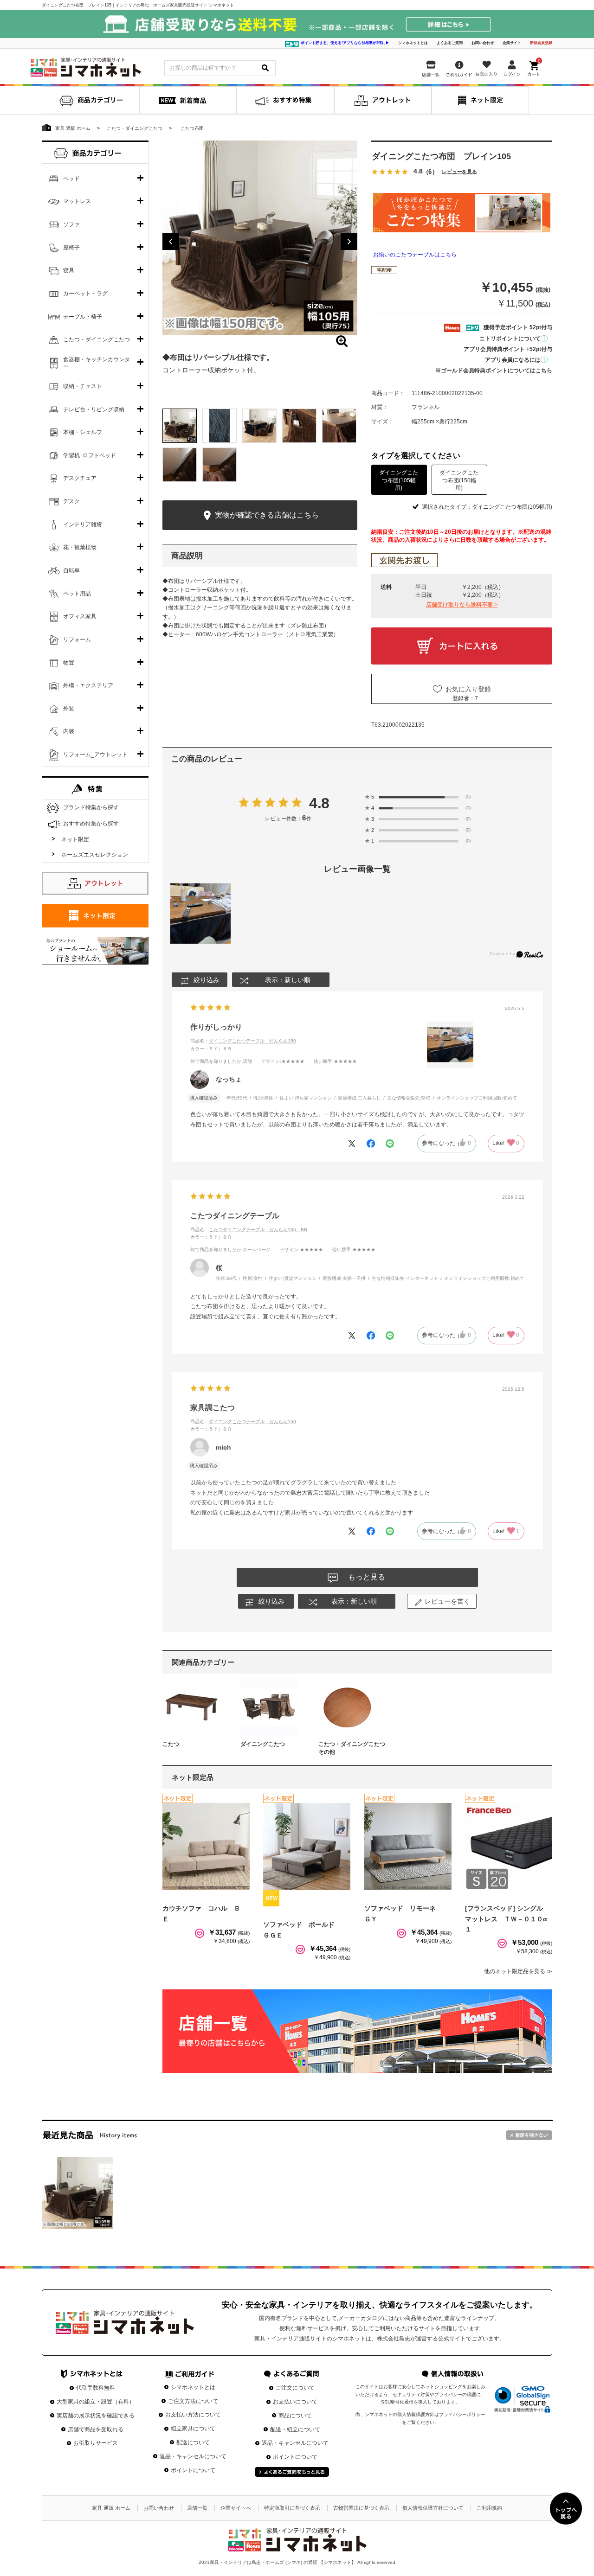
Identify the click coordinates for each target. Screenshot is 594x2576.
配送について (193, 2442)
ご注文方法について (193, 2401)
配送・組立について (295, 2429)
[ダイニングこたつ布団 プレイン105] (77, 2193)
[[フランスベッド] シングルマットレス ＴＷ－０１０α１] (509, 1847)
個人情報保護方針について (433, 2508)
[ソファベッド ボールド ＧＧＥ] (307, 1847)
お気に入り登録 (468, 689)
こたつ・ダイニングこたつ (97, 339)
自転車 (71, 570)
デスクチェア (80, 478)
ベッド (71, 179)
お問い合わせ (483, 43)
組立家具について (193, 2429)
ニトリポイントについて (510, 339)
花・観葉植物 (80, 547)
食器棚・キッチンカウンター (97, 363)
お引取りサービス (96, 2443)
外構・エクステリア (88, 685)
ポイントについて (193, 2470)
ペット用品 (77, 594)
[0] (535, 67)
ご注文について (295, 2388)
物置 (69, 663)
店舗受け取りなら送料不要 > (462, 605)
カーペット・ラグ (85, 294)
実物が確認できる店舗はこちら (266, 515)
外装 (69, 709)
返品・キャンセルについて (193, 2456)
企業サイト (512, 43)
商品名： (243, 1041)
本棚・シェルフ (83, 432)
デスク (71, 501)
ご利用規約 (489, 2508)
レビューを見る (459, 172)
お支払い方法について (193, 2415)
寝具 (69, 270)
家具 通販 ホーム (111, 2508)
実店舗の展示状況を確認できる (96, 2416)
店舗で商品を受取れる (96, 2429)
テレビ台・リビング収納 (94, 409)
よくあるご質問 (450, 43)
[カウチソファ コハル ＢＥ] (206, 1847)
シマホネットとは (413, 43)
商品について (295, 2416)
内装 (69, 731)
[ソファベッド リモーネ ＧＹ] (408, 1847)
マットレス (77, 201)
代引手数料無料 (96, 2388)
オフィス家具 (80, 616)
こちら (544, 371)
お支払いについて (295, 2402)
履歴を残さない (529, 2135)
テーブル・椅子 (83, 317)
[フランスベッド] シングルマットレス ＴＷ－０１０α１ (506, 1919)
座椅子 (71, 248)
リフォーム (77, 639)
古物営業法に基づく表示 (361, 2508)
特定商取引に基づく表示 (292, 2508)
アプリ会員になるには (513, 360)
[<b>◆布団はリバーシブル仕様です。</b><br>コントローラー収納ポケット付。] (260, 238)
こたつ (171, 1744)
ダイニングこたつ (263, 1744)
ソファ (71, 224)
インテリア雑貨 (83, 524)
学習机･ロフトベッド (90, 455)
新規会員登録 (541, 43)
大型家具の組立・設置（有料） (96, 2402)
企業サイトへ (236, 2508)
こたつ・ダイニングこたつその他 (352, 1748)
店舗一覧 (197, 2508)
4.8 (320, 803)
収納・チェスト (83, 386)
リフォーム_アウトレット (95, 754)
